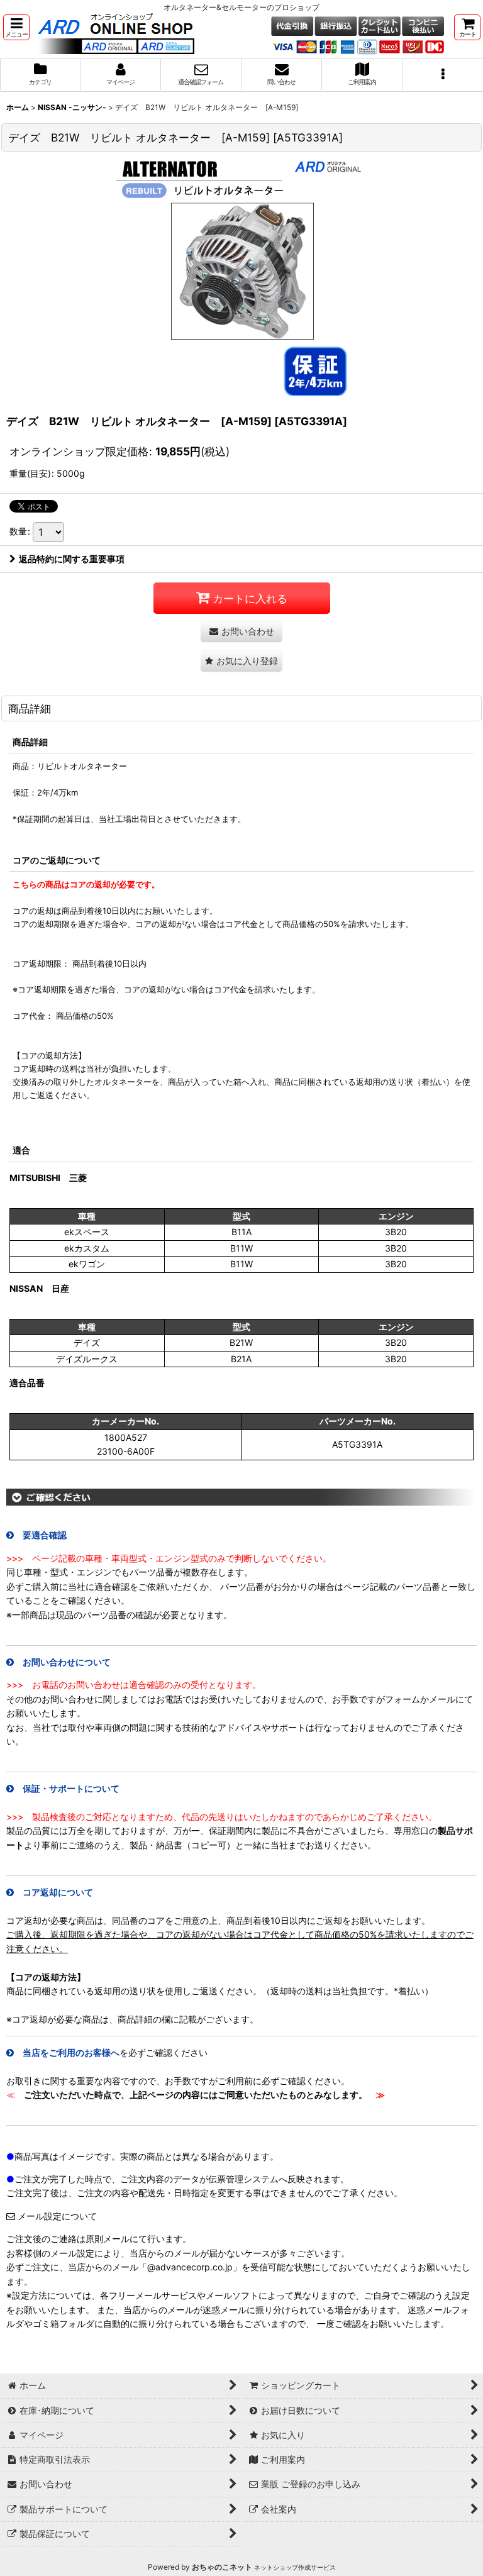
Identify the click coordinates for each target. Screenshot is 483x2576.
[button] (16, 27)
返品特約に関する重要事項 (72, 559)
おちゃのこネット (222, 2567)
